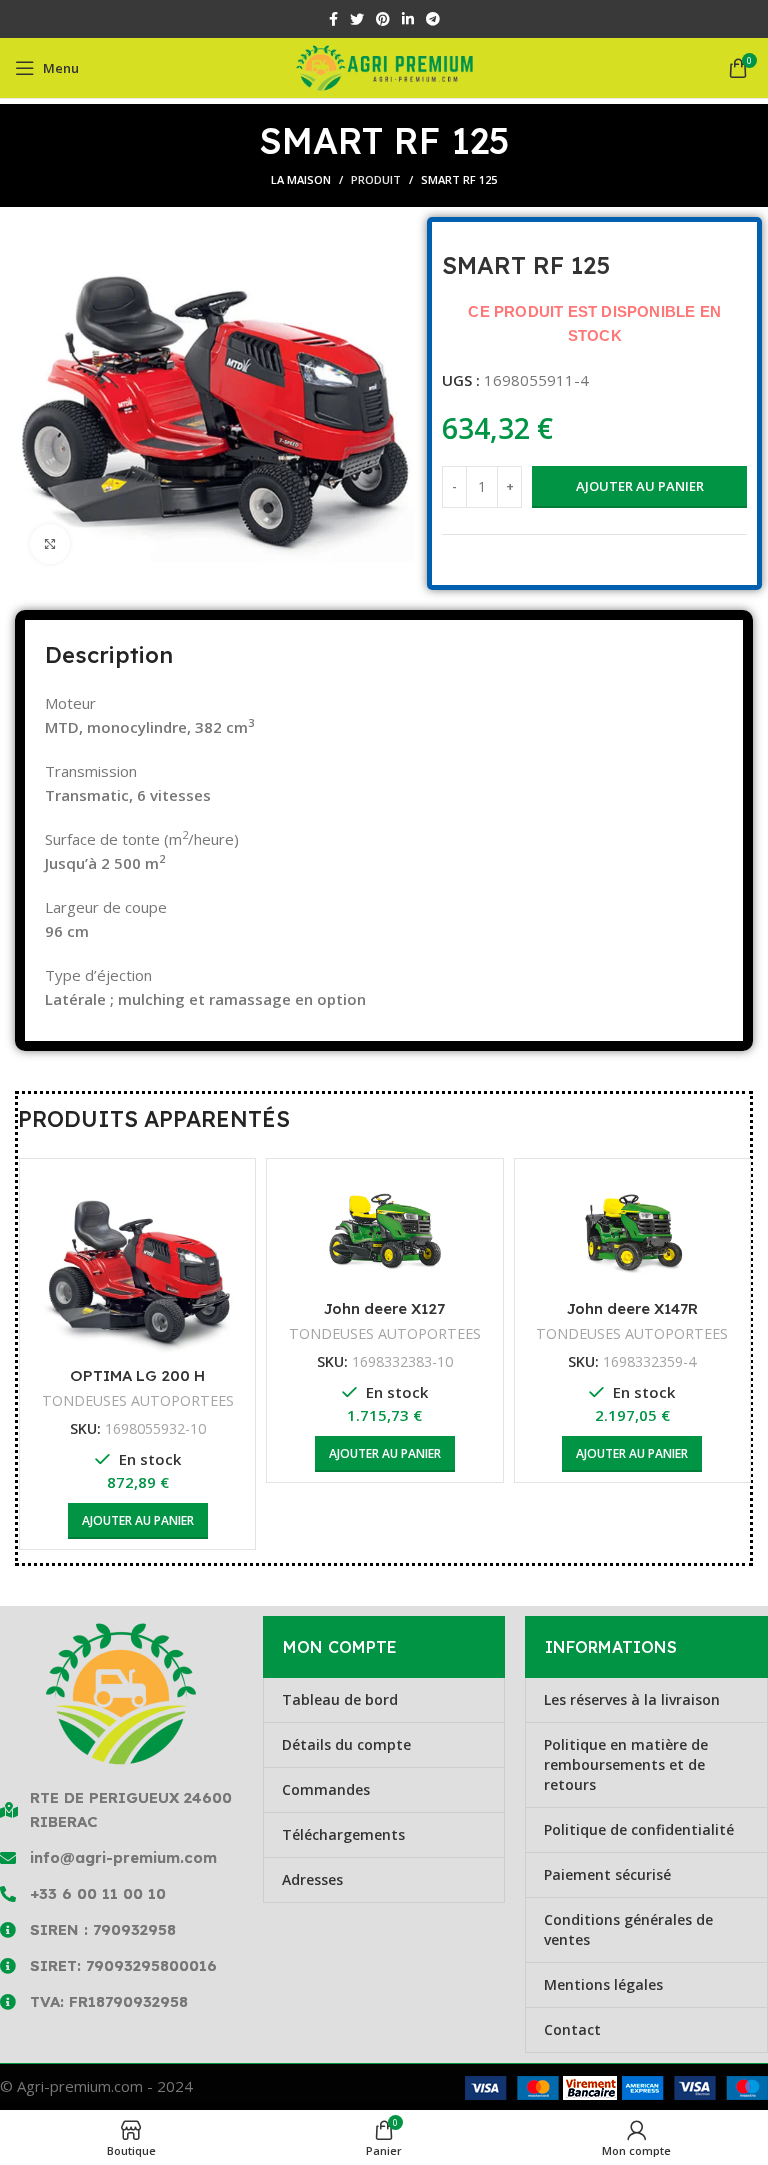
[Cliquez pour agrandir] (50, 544)
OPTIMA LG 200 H (137, 1375)
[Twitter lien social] (357, 19)
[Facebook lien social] (333, 19)
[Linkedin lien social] (408, 19)
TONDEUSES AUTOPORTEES (138, 1400)
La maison (301, 179)
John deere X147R (632, 1308)
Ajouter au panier (640, 486)
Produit (376, 179)
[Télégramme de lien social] (433, 19)
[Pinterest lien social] (383, 19)
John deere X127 (384, 1308)
